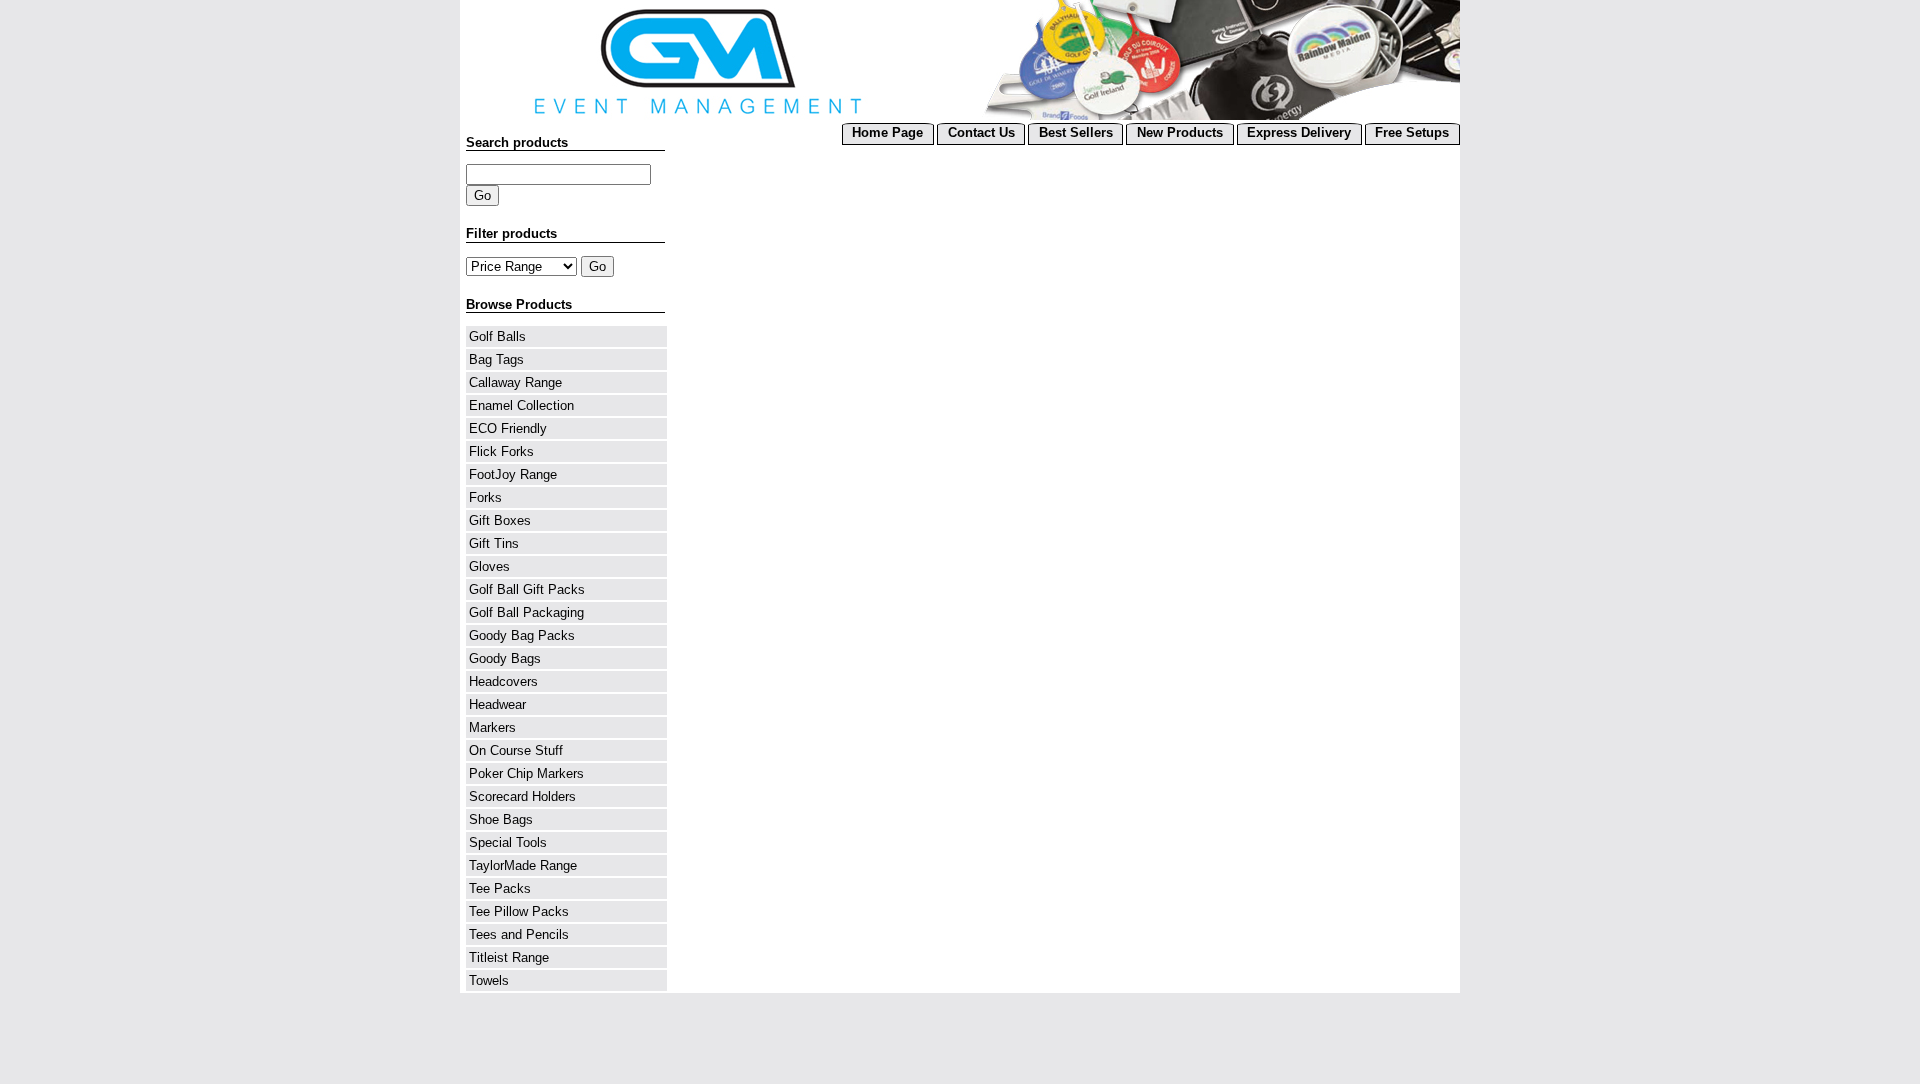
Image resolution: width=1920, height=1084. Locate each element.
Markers (492, 727)
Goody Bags (505, 658)
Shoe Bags (501, 819)
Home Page (887, 132)
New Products (1180, 132)
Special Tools (508, 842)
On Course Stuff (516, 750)
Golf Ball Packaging (526, 612)
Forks (485, 497)
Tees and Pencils (519, 934)
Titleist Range (509, 957)
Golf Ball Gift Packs (527, 589)
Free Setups (1412, 132)
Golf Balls (497, 336)
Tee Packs (500, 888)
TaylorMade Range (523, 865)
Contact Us (981, 132)
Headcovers (503, 681)
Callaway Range (515, 382)
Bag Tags (496, 359)
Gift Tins (494, 543)
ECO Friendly (508, 428)
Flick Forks (501, 451)
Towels (489, 980)
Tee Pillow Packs (519, 911)
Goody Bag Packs (522, 635)
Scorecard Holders (522, 796)
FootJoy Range (513, 474)
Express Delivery (1299, 132)
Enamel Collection (521, 405)
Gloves (489, 566)
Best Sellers (1076, 132)
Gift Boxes (500, 520)
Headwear (497, 704)
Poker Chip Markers (526, 773)
